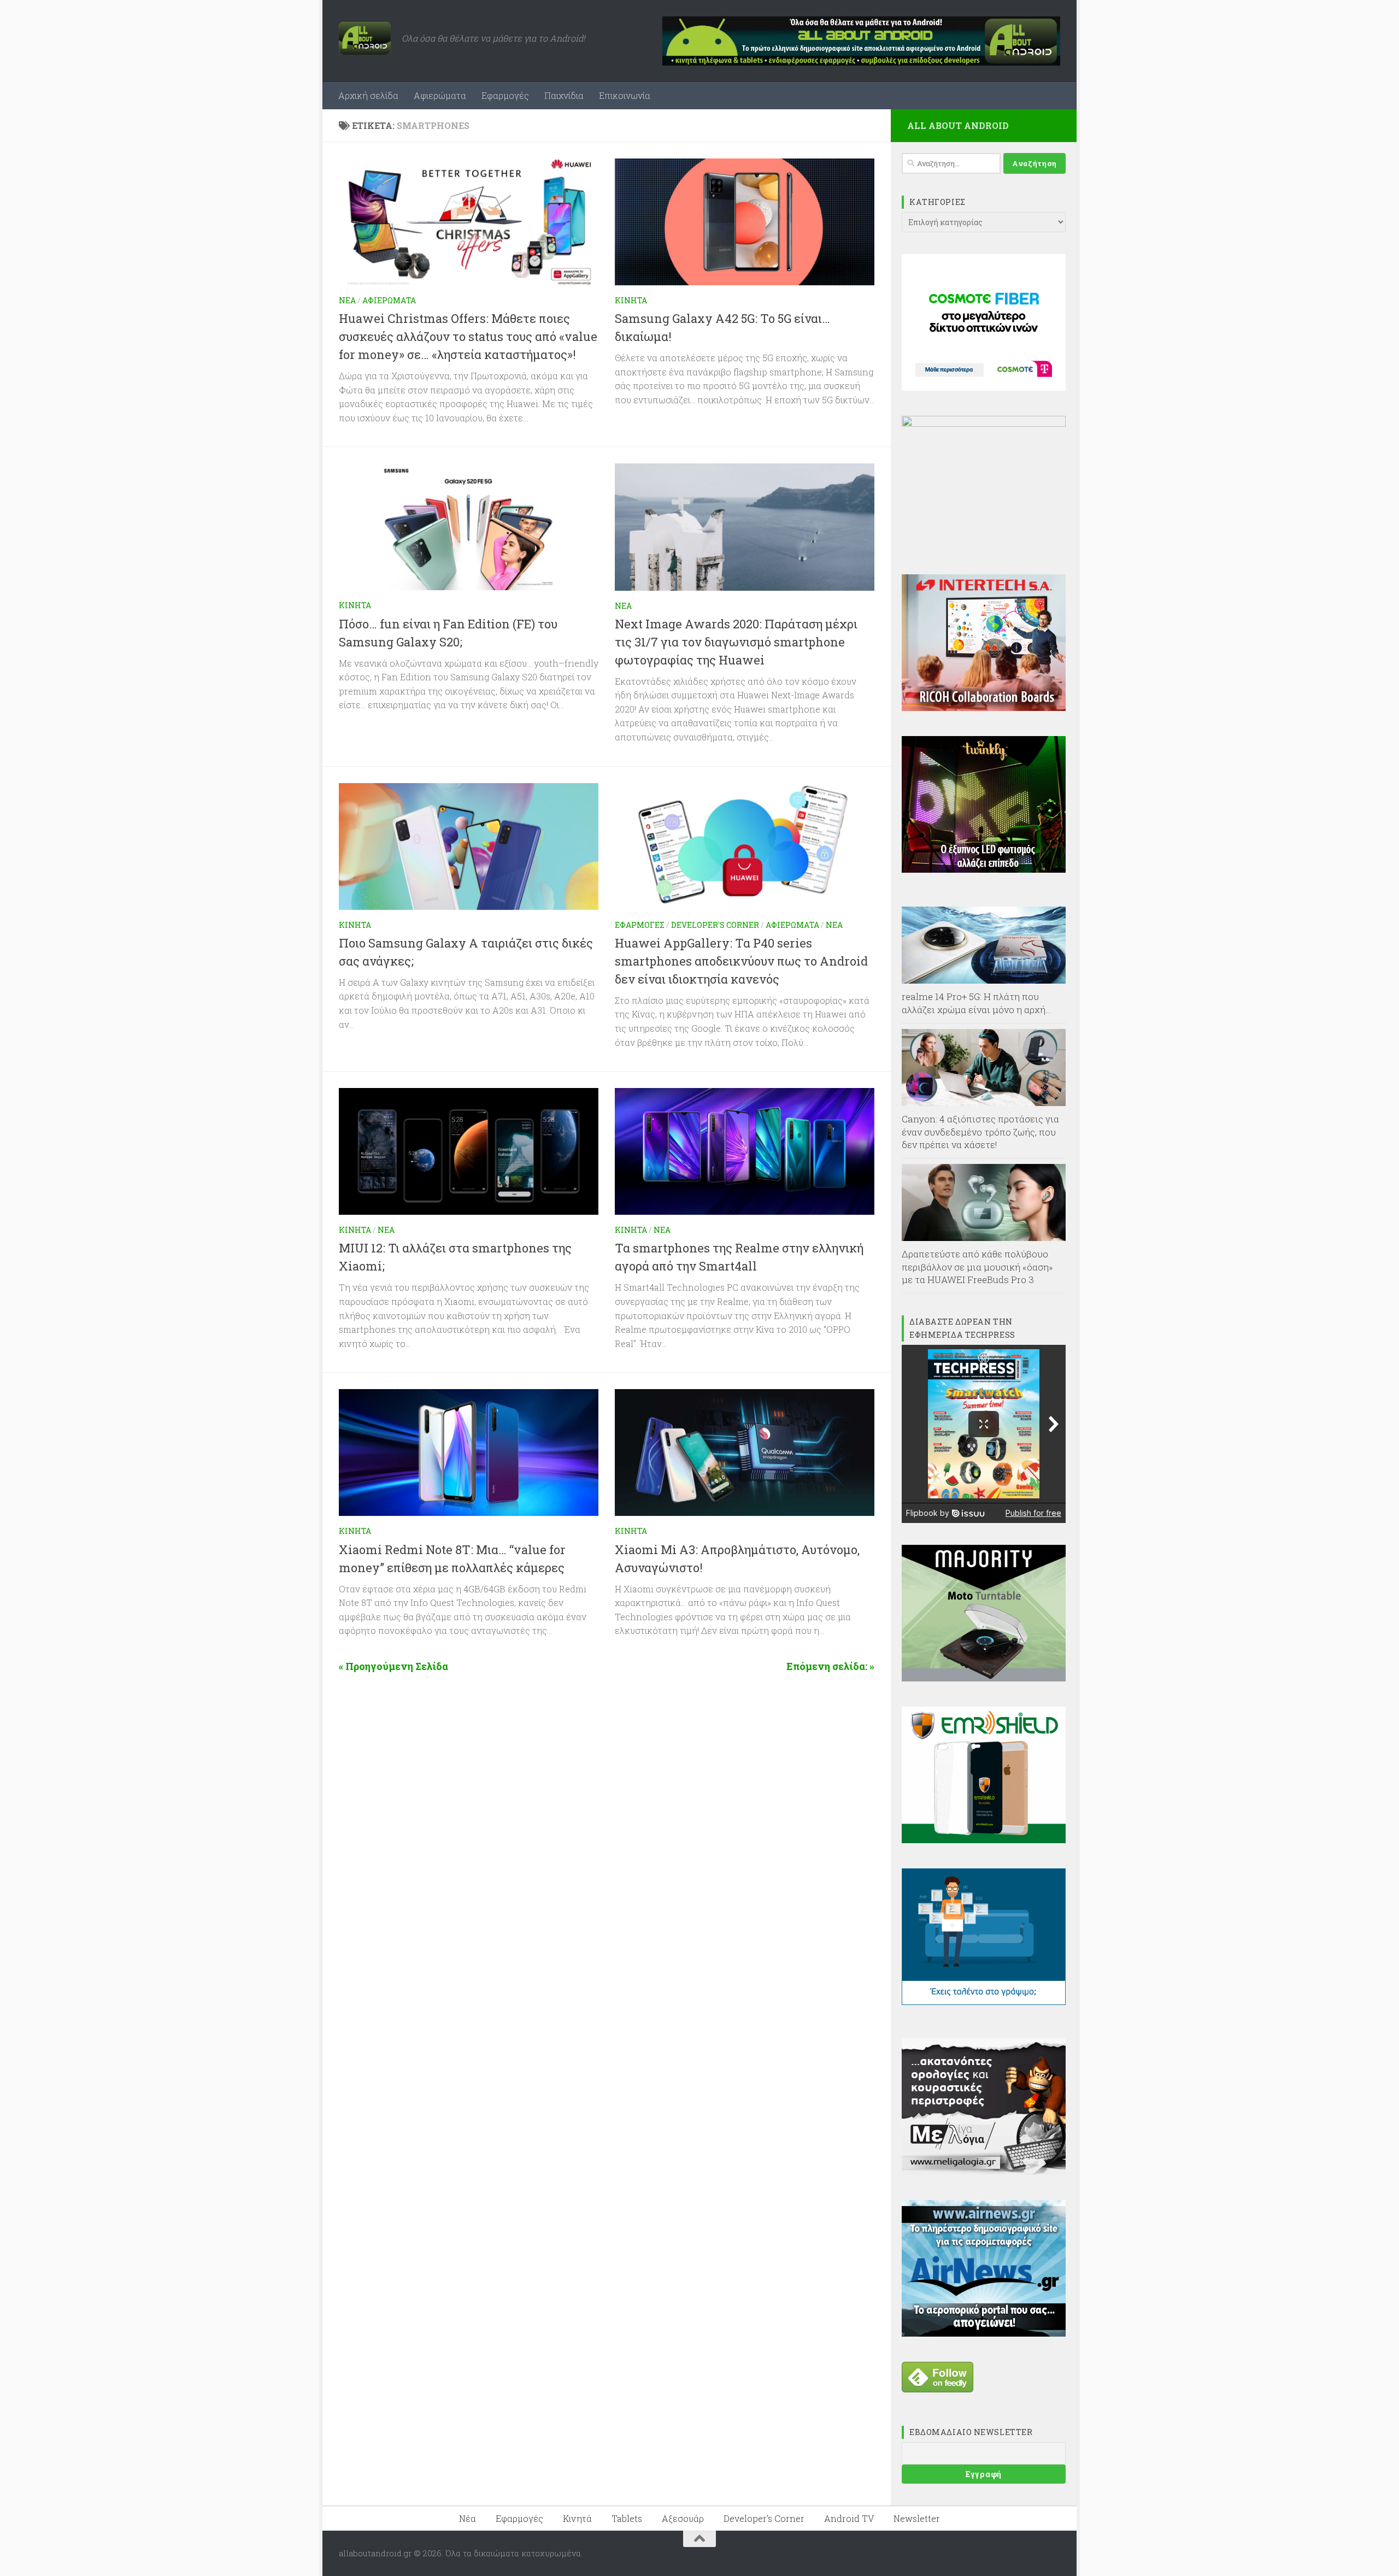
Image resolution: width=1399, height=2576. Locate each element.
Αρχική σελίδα (368, 95)
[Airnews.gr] (984, 2333)
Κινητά (631, 300)
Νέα (347, 300)
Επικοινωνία (625, 95)
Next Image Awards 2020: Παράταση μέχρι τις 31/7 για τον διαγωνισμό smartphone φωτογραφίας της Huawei (736, 642)
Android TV (849, 2518)
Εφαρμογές (505, 95)
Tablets (627, 2518)
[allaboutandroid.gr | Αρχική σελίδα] (365, 38)
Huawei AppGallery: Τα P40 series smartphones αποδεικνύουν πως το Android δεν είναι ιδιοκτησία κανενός (741, 961)
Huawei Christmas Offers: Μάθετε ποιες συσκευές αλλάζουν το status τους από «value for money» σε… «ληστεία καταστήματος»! (468, 336)
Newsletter (917, 2518)
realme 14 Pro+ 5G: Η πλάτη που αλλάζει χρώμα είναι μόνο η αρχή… (977, 1003)
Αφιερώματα (440, 95)
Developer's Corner (715, 925)
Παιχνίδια (564, 95)
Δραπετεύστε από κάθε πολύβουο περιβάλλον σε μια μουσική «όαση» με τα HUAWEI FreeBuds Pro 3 (977, 1267)
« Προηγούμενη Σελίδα (393, 1666)
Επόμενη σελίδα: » (830, 1666)
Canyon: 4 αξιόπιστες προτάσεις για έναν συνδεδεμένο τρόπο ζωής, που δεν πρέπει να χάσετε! (980, 1132)
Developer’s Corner (764, 2518)
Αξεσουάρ (683, 2518)
